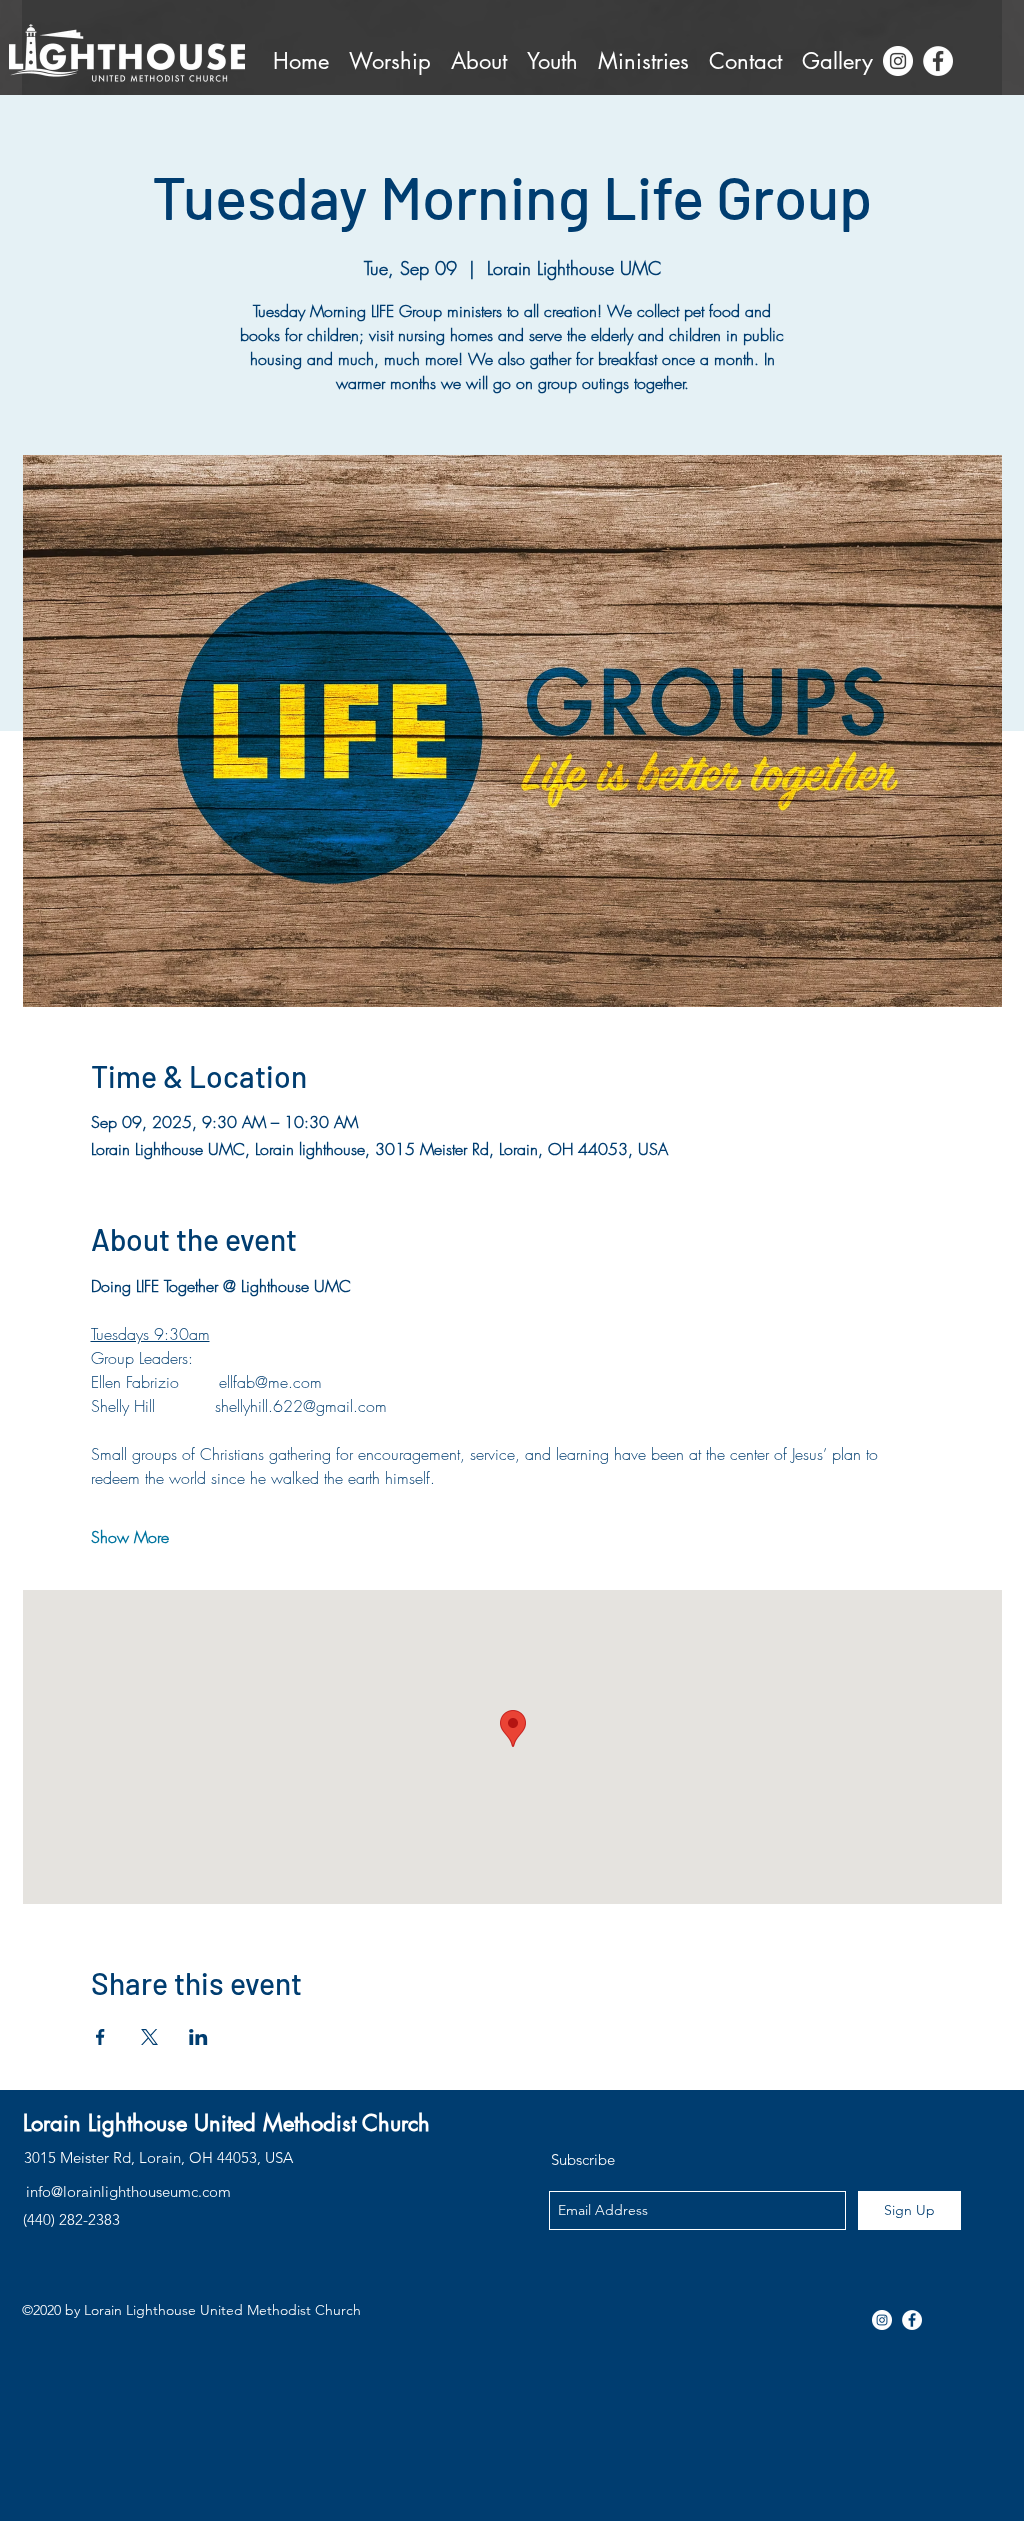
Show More (130, 1537)
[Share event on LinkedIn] (198, 2037)
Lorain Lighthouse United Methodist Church (226, 2123)
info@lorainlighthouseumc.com (128, 2191)
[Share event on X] (149, 2037)
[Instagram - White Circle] (898, 61)
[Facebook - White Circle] (938, 61)
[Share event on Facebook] (100, 2037)
